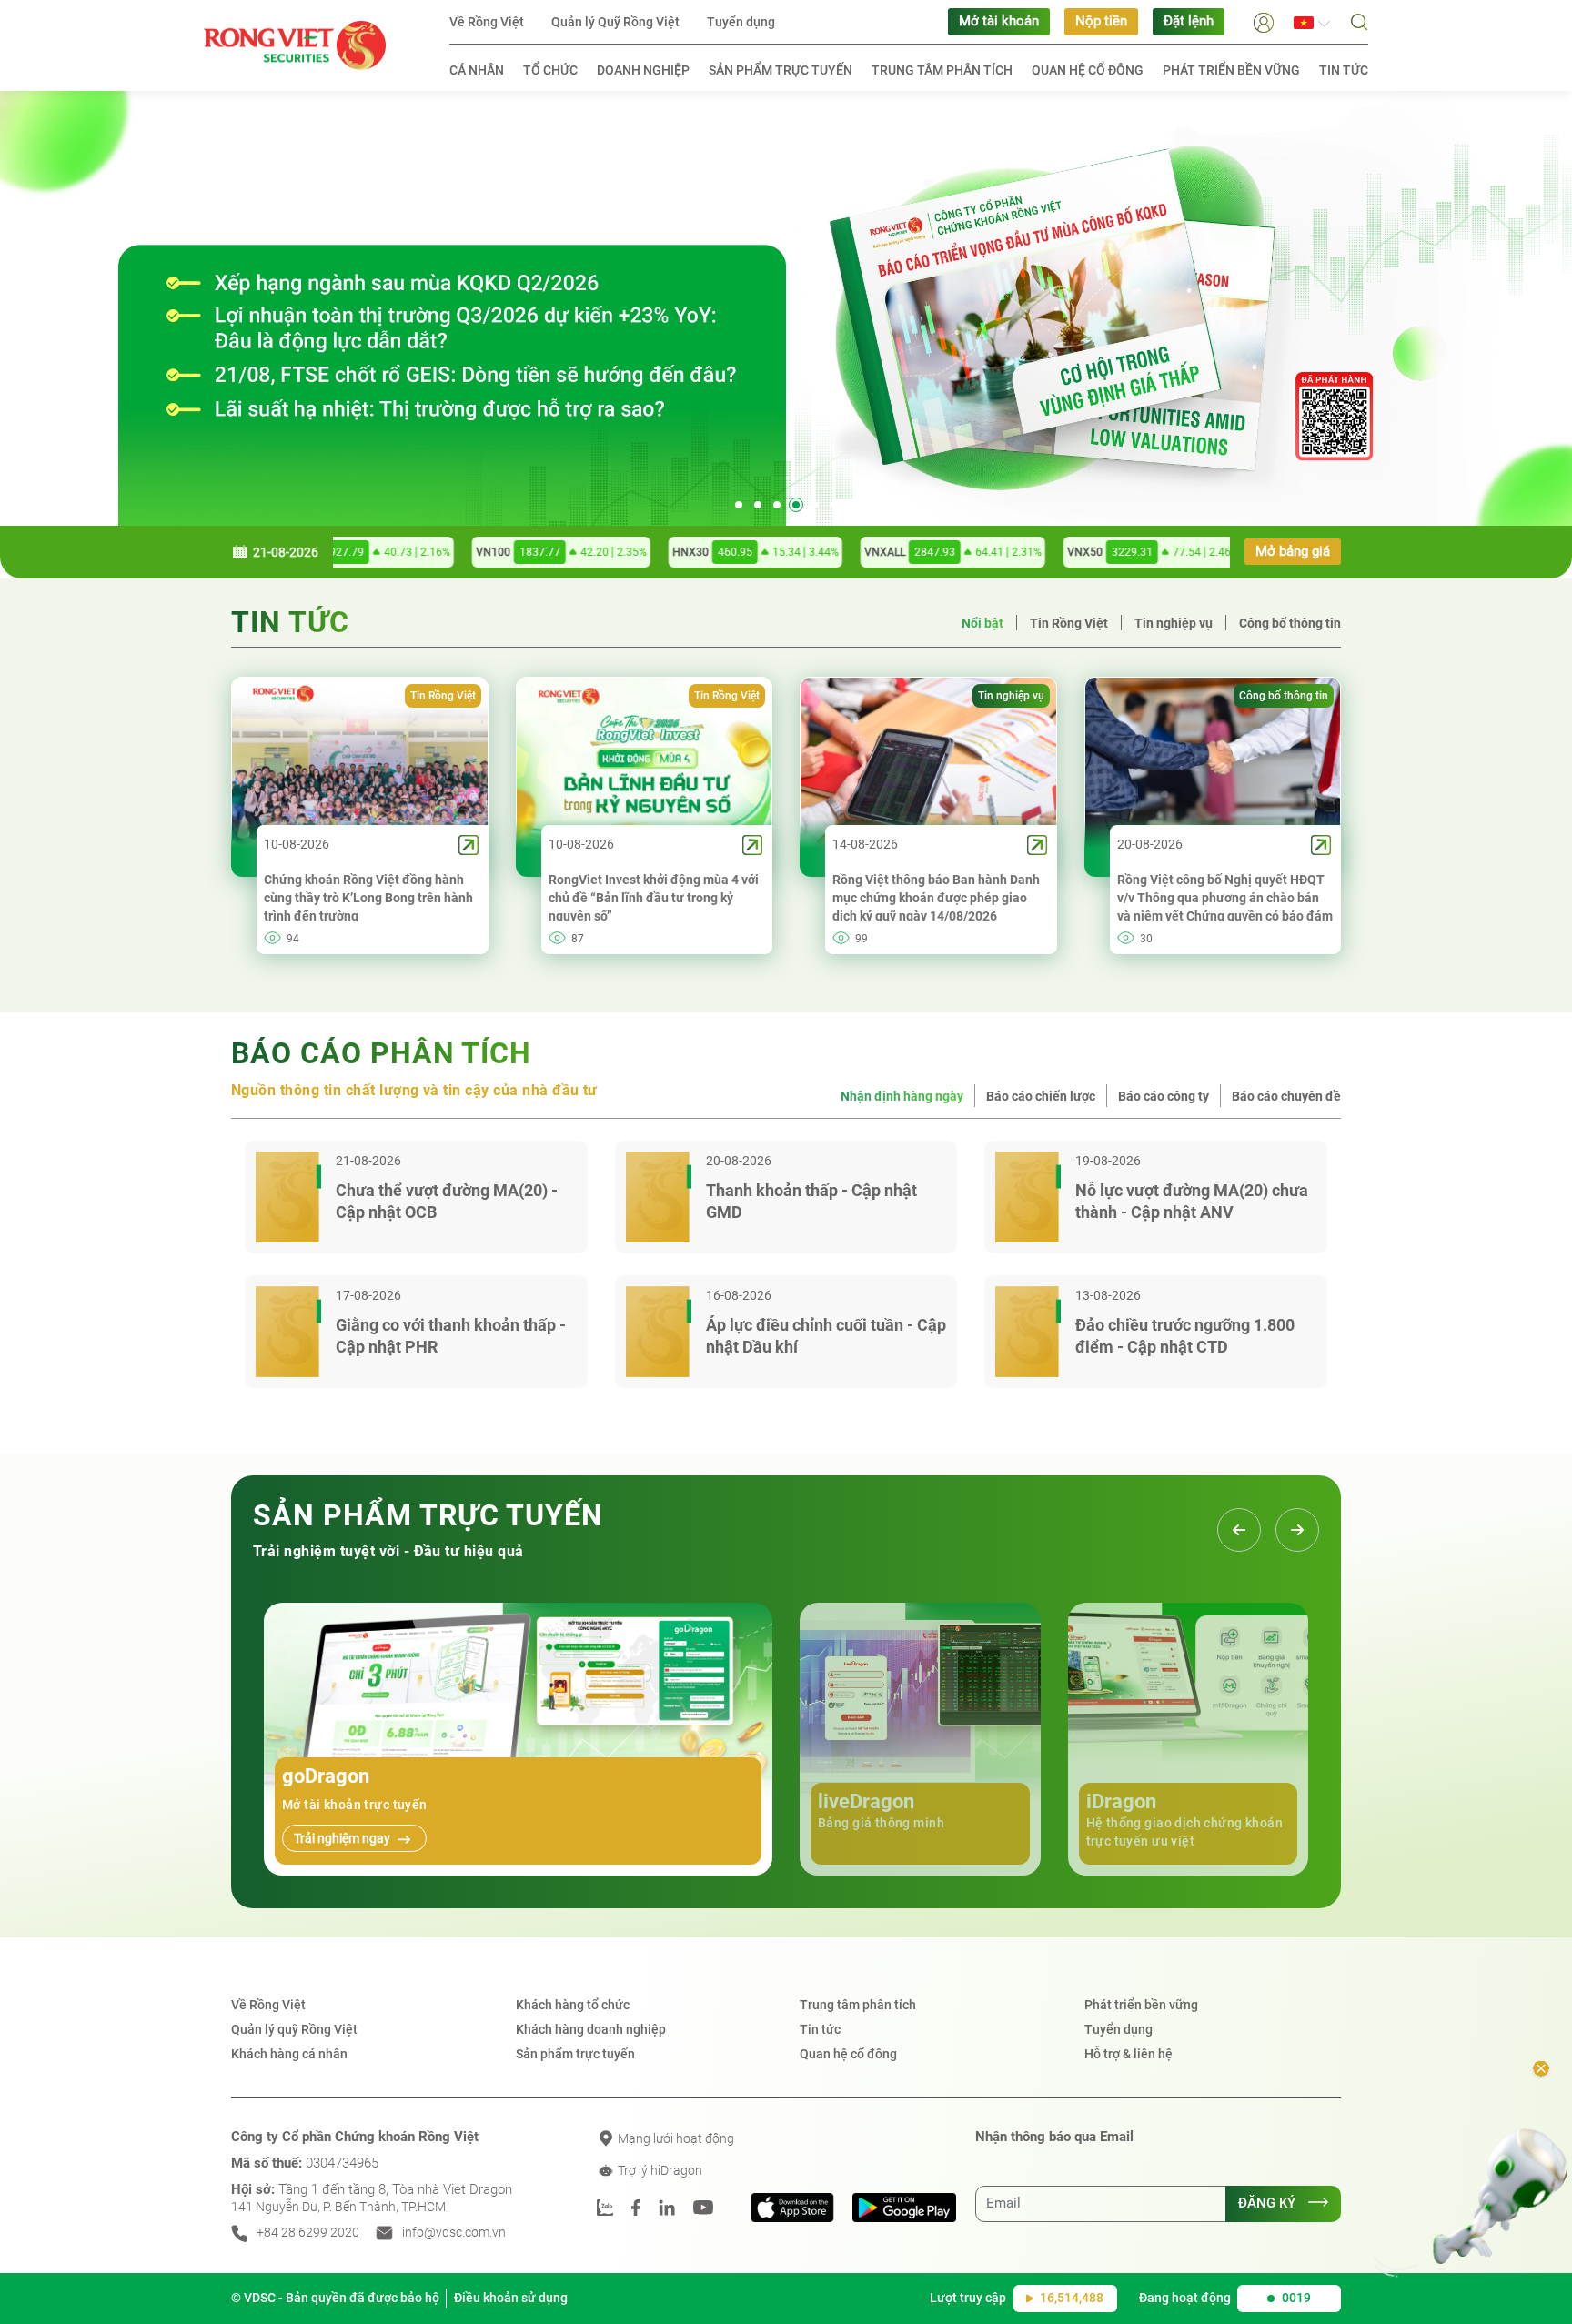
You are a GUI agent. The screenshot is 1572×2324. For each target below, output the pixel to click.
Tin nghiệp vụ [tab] (1174, 623)
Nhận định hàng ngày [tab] (902, 1096)
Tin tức (1344, 70)
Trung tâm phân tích (942, 70)
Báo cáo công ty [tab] (1164, 1096)
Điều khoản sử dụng (511, 2298)
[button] (1264, 21)
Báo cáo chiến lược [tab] (1041, 1096)
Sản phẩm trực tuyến (781, 70)
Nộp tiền (1101, 21)
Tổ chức (550, 70)
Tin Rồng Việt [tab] (1069, 623)
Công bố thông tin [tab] (1290, 623)
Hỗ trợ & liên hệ (1129, 2054)
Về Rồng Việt (487, 22)
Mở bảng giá (1293, 552)
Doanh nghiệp (643, 70)
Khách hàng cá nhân (289, 2054)
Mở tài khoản (999, 21)
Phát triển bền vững (1231, 70)
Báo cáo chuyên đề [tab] (1286, 1096)
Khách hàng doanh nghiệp (591, 2029)
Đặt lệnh (1189, 21)
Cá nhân (477, 70)
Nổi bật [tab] (982, 623)
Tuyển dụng (741, 22)
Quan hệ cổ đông (1088, 70)
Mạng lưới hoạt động (675, 2138)
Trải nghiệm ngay (343, 1838)
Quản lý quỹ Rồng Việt (294, 2029)
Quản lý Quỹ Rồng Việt (615, 22)
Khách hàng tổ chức (573, 2005)
